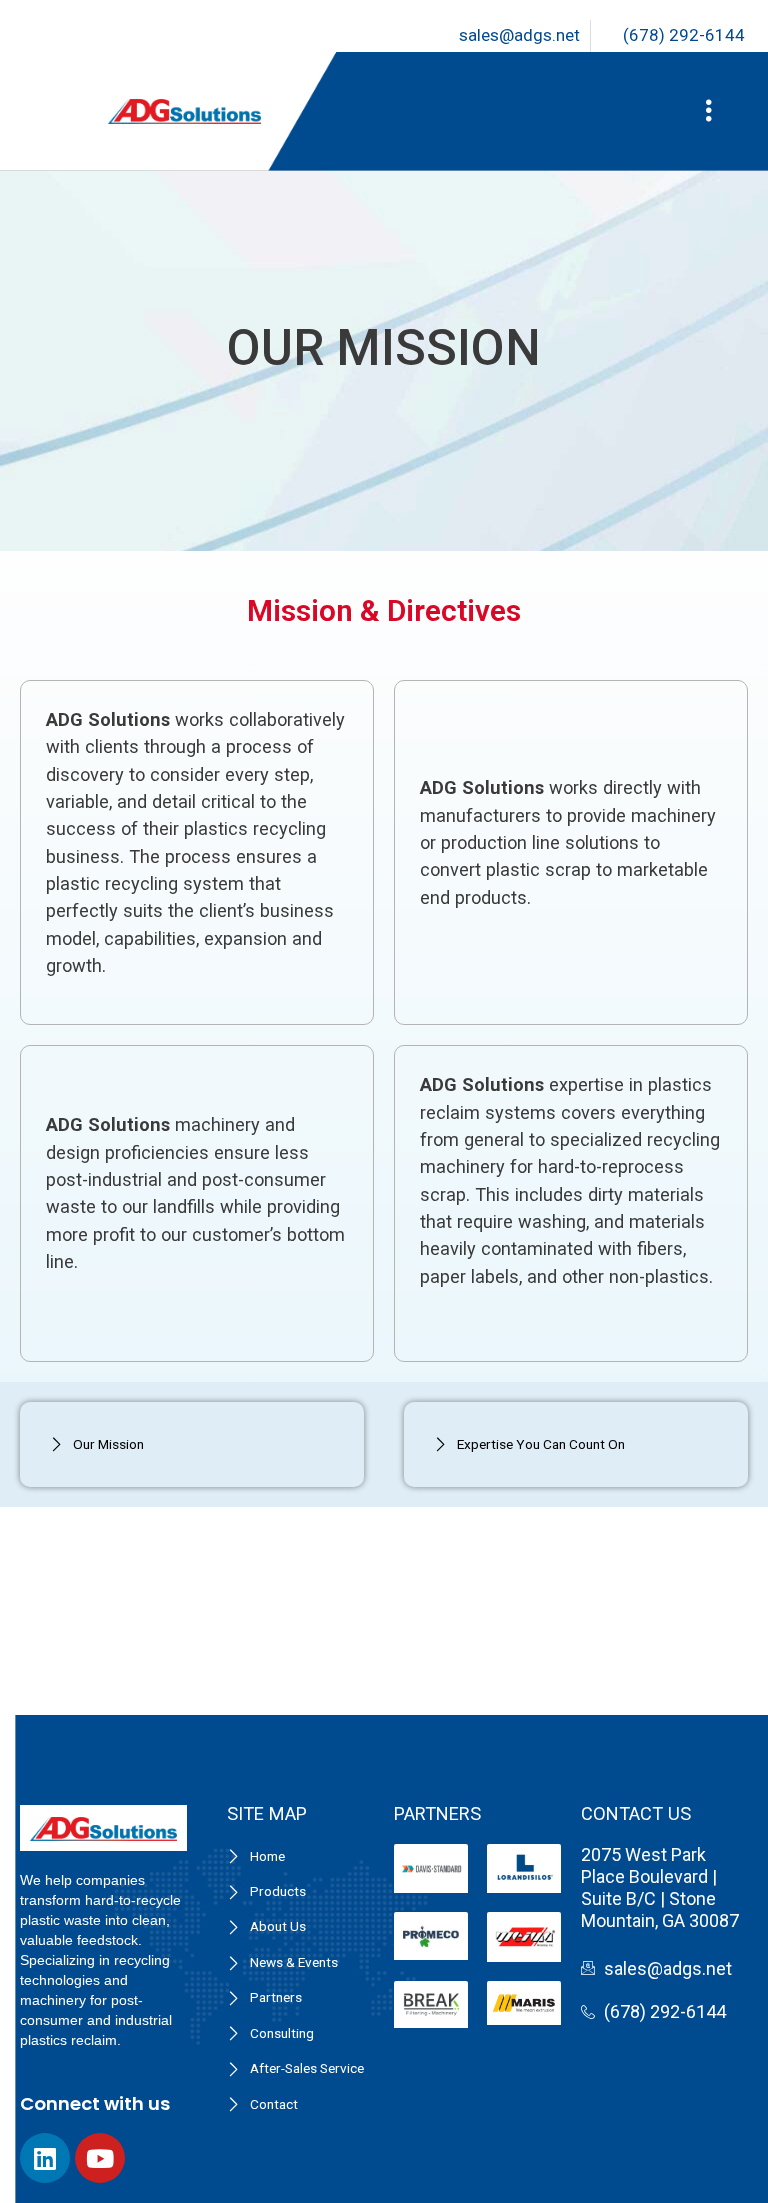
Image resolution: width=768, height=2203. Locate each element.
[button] (708, 111)
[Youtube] (100, 2158)
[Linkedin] (45, 2158)
